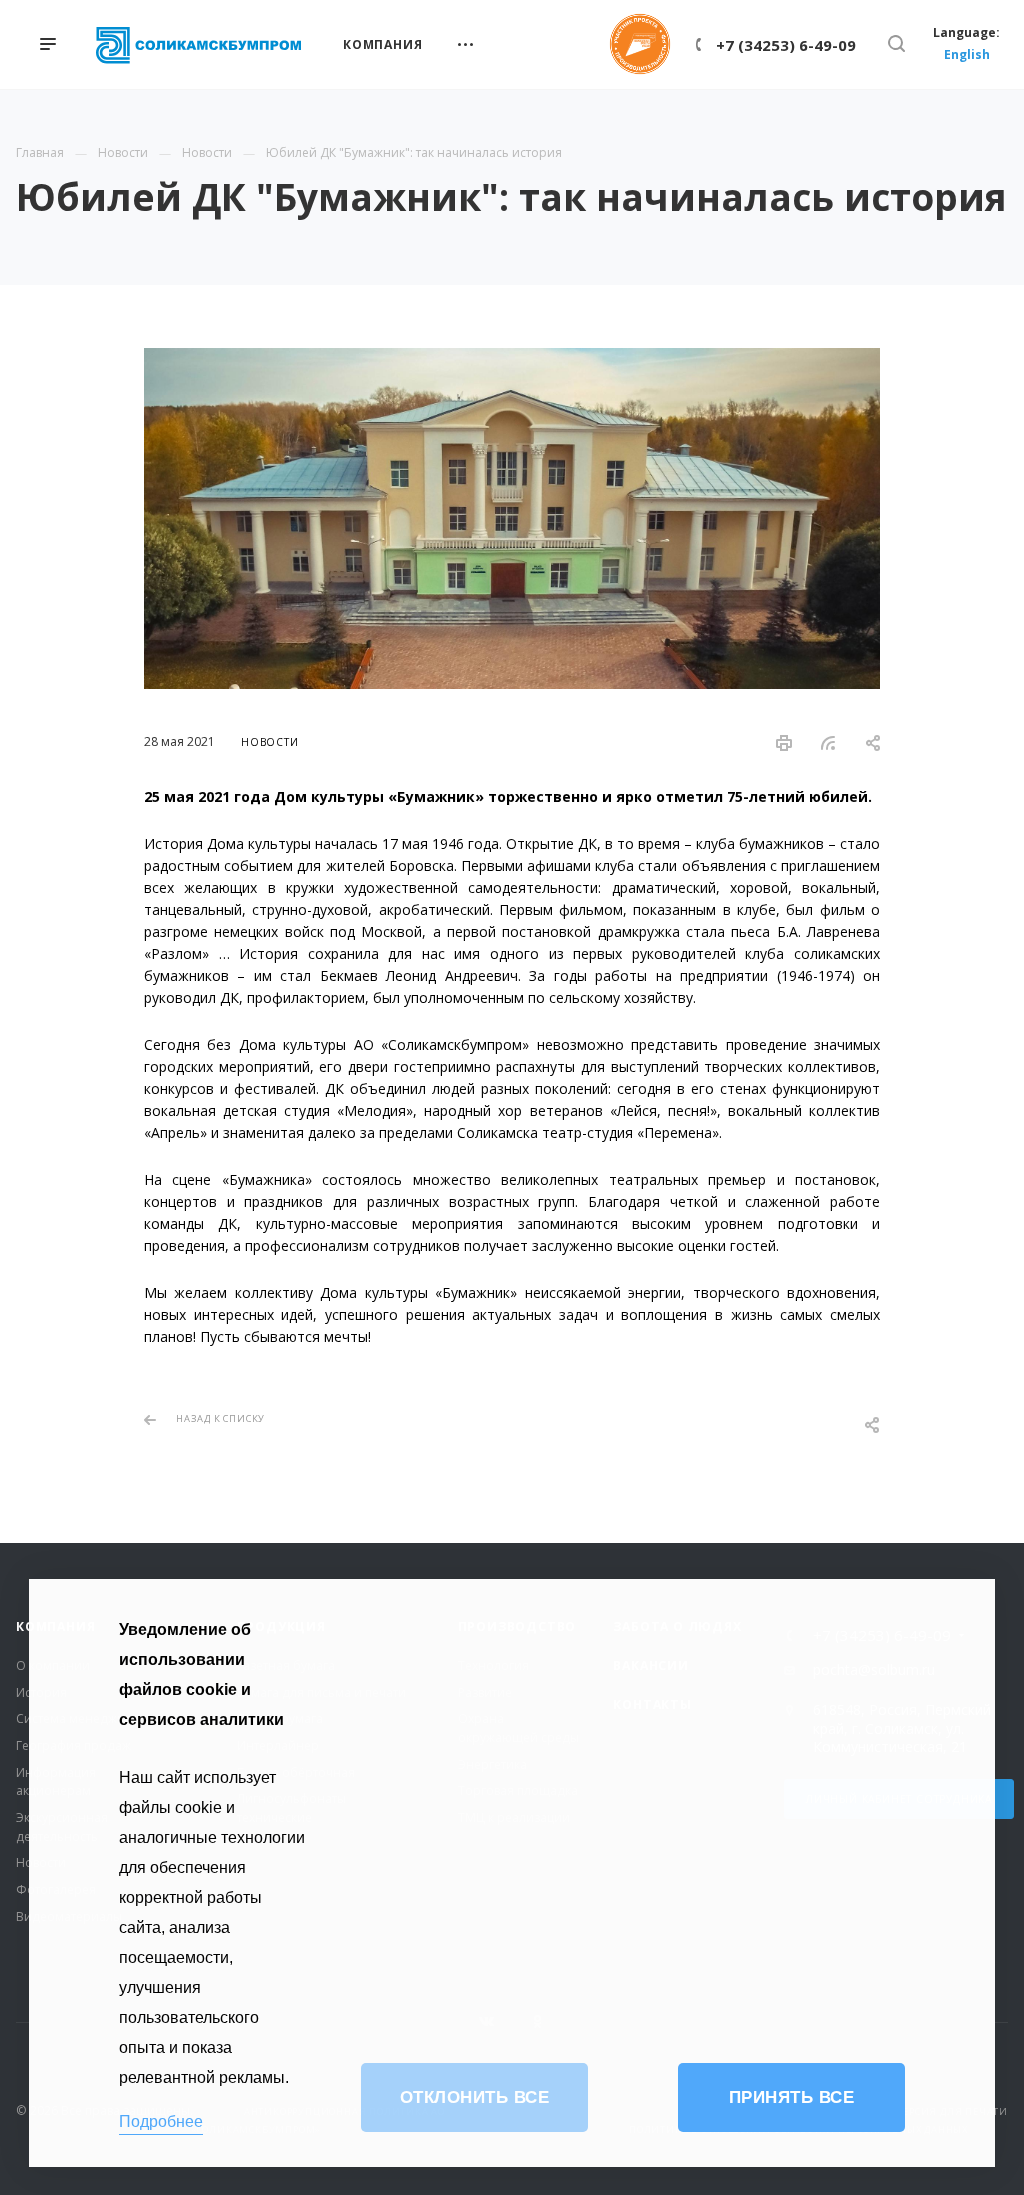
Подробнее (161, 2121)
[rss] (828, 743)
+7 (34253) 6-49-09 (786, 45)
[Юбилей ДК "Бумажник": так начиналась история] (512, 358)
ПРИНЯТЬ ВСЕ (792, 2097)
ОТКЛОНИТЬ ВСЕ (475, 2097)
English (967, 54)
